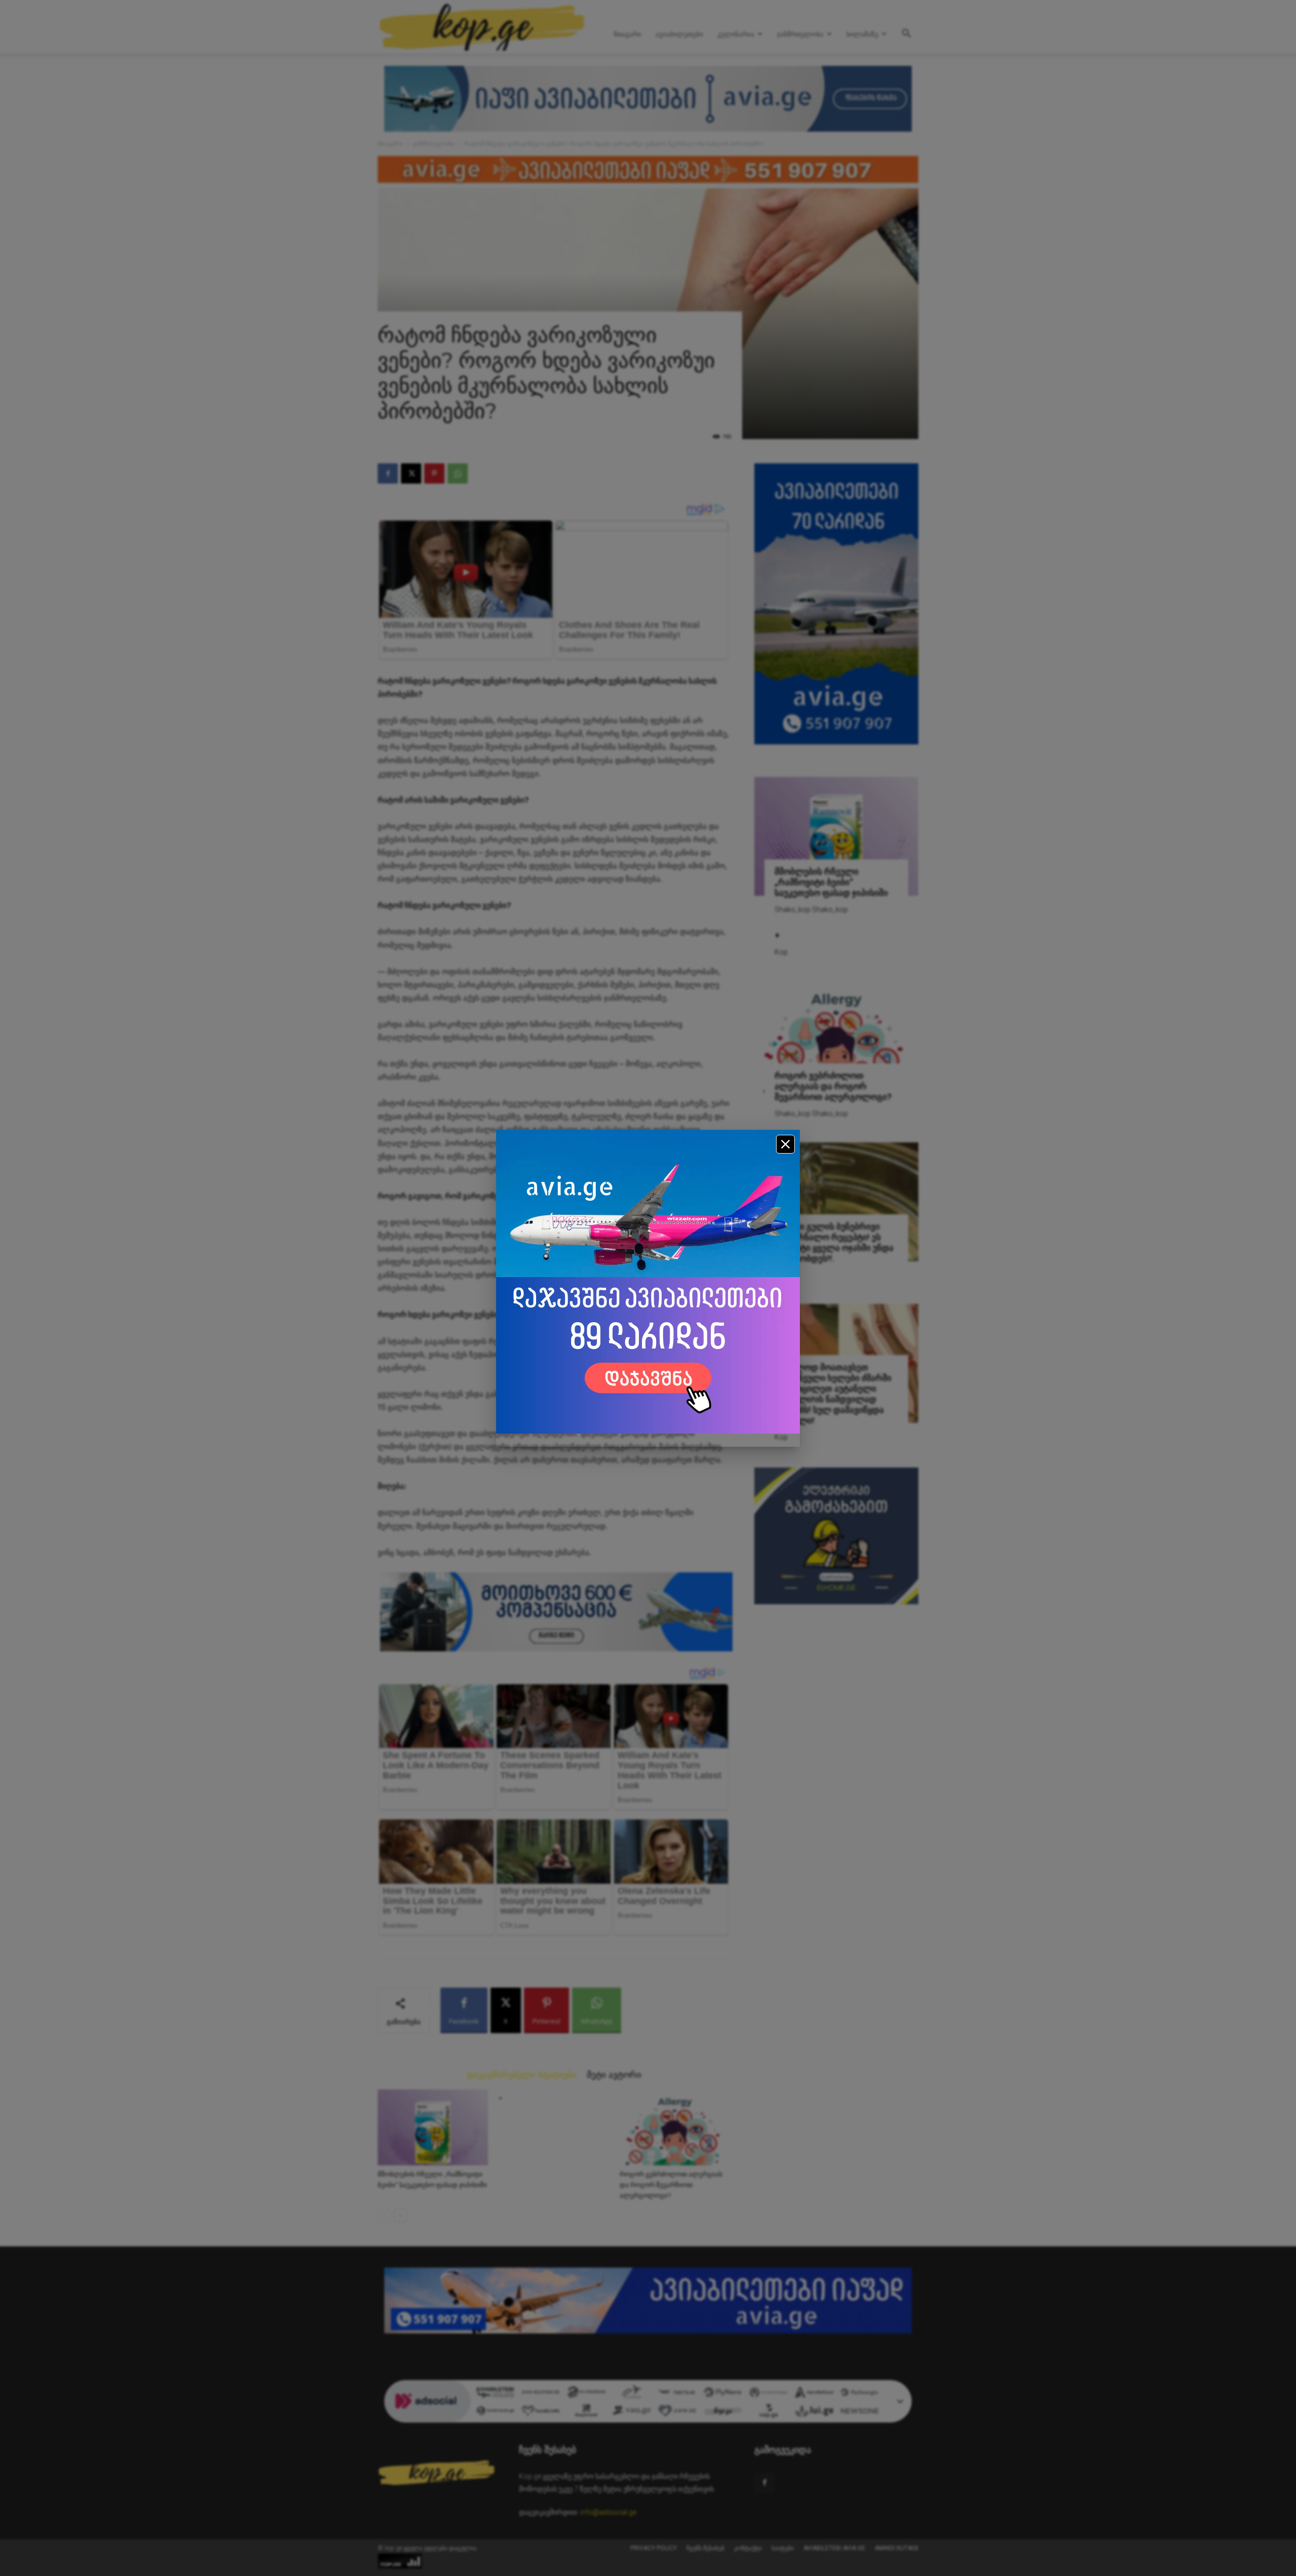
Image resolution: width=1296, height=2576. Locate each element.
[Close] (785, 1144)
